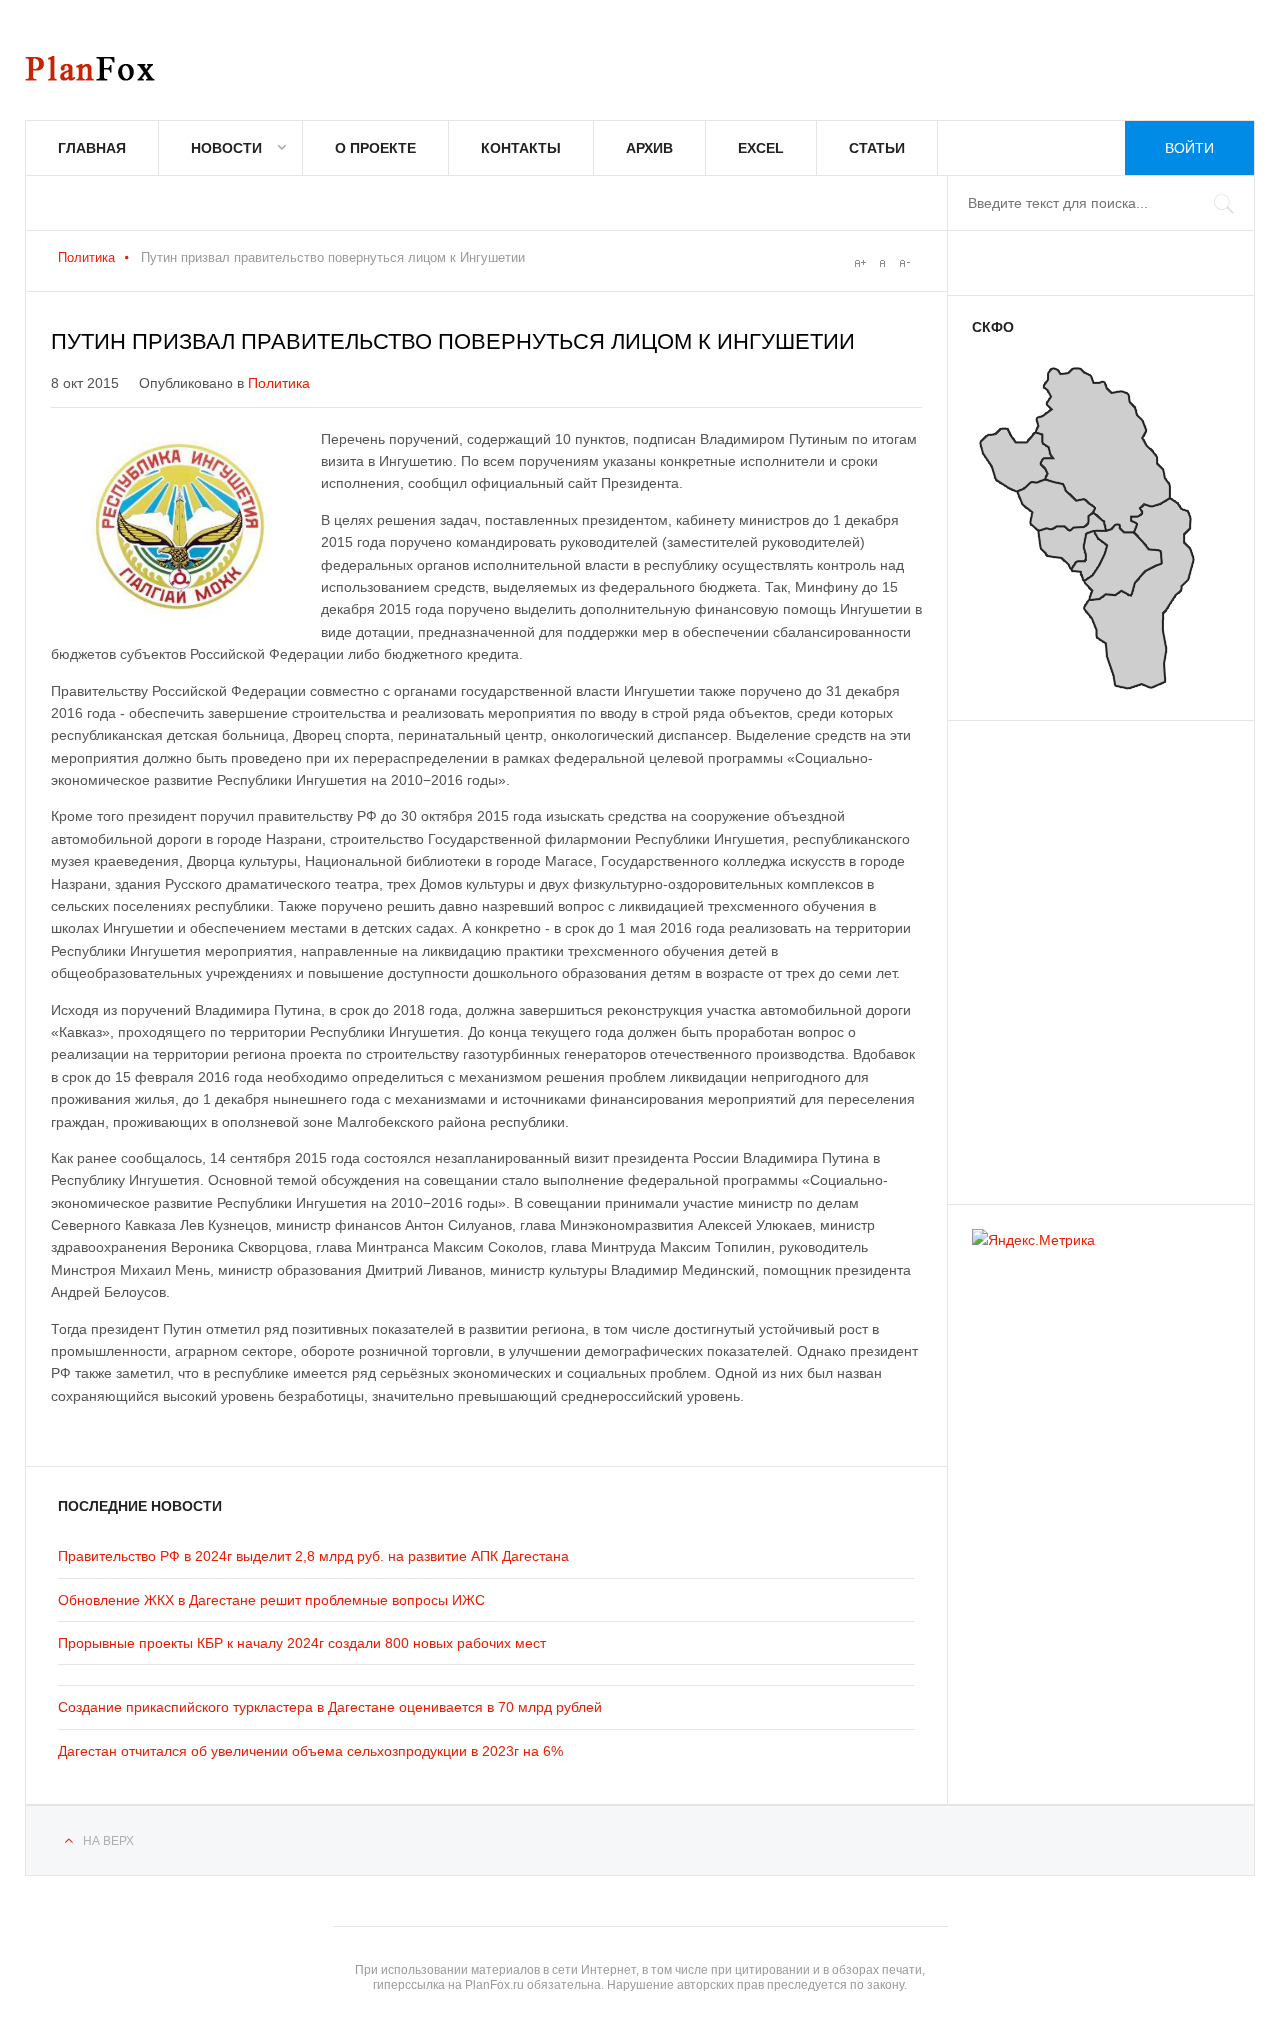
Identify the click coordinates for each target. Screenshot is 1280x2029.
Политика (86, 257)
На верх (108, 1841)
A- (904, 263)
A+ (860, 263)
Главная (92, 148)
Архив (649, 148)
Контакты (521, 148)
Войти (1189, 148)
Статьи (877, 148)
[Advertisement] (1092, 953)
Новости (226, 148)
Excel (761, 148)
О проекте (375, 148)
